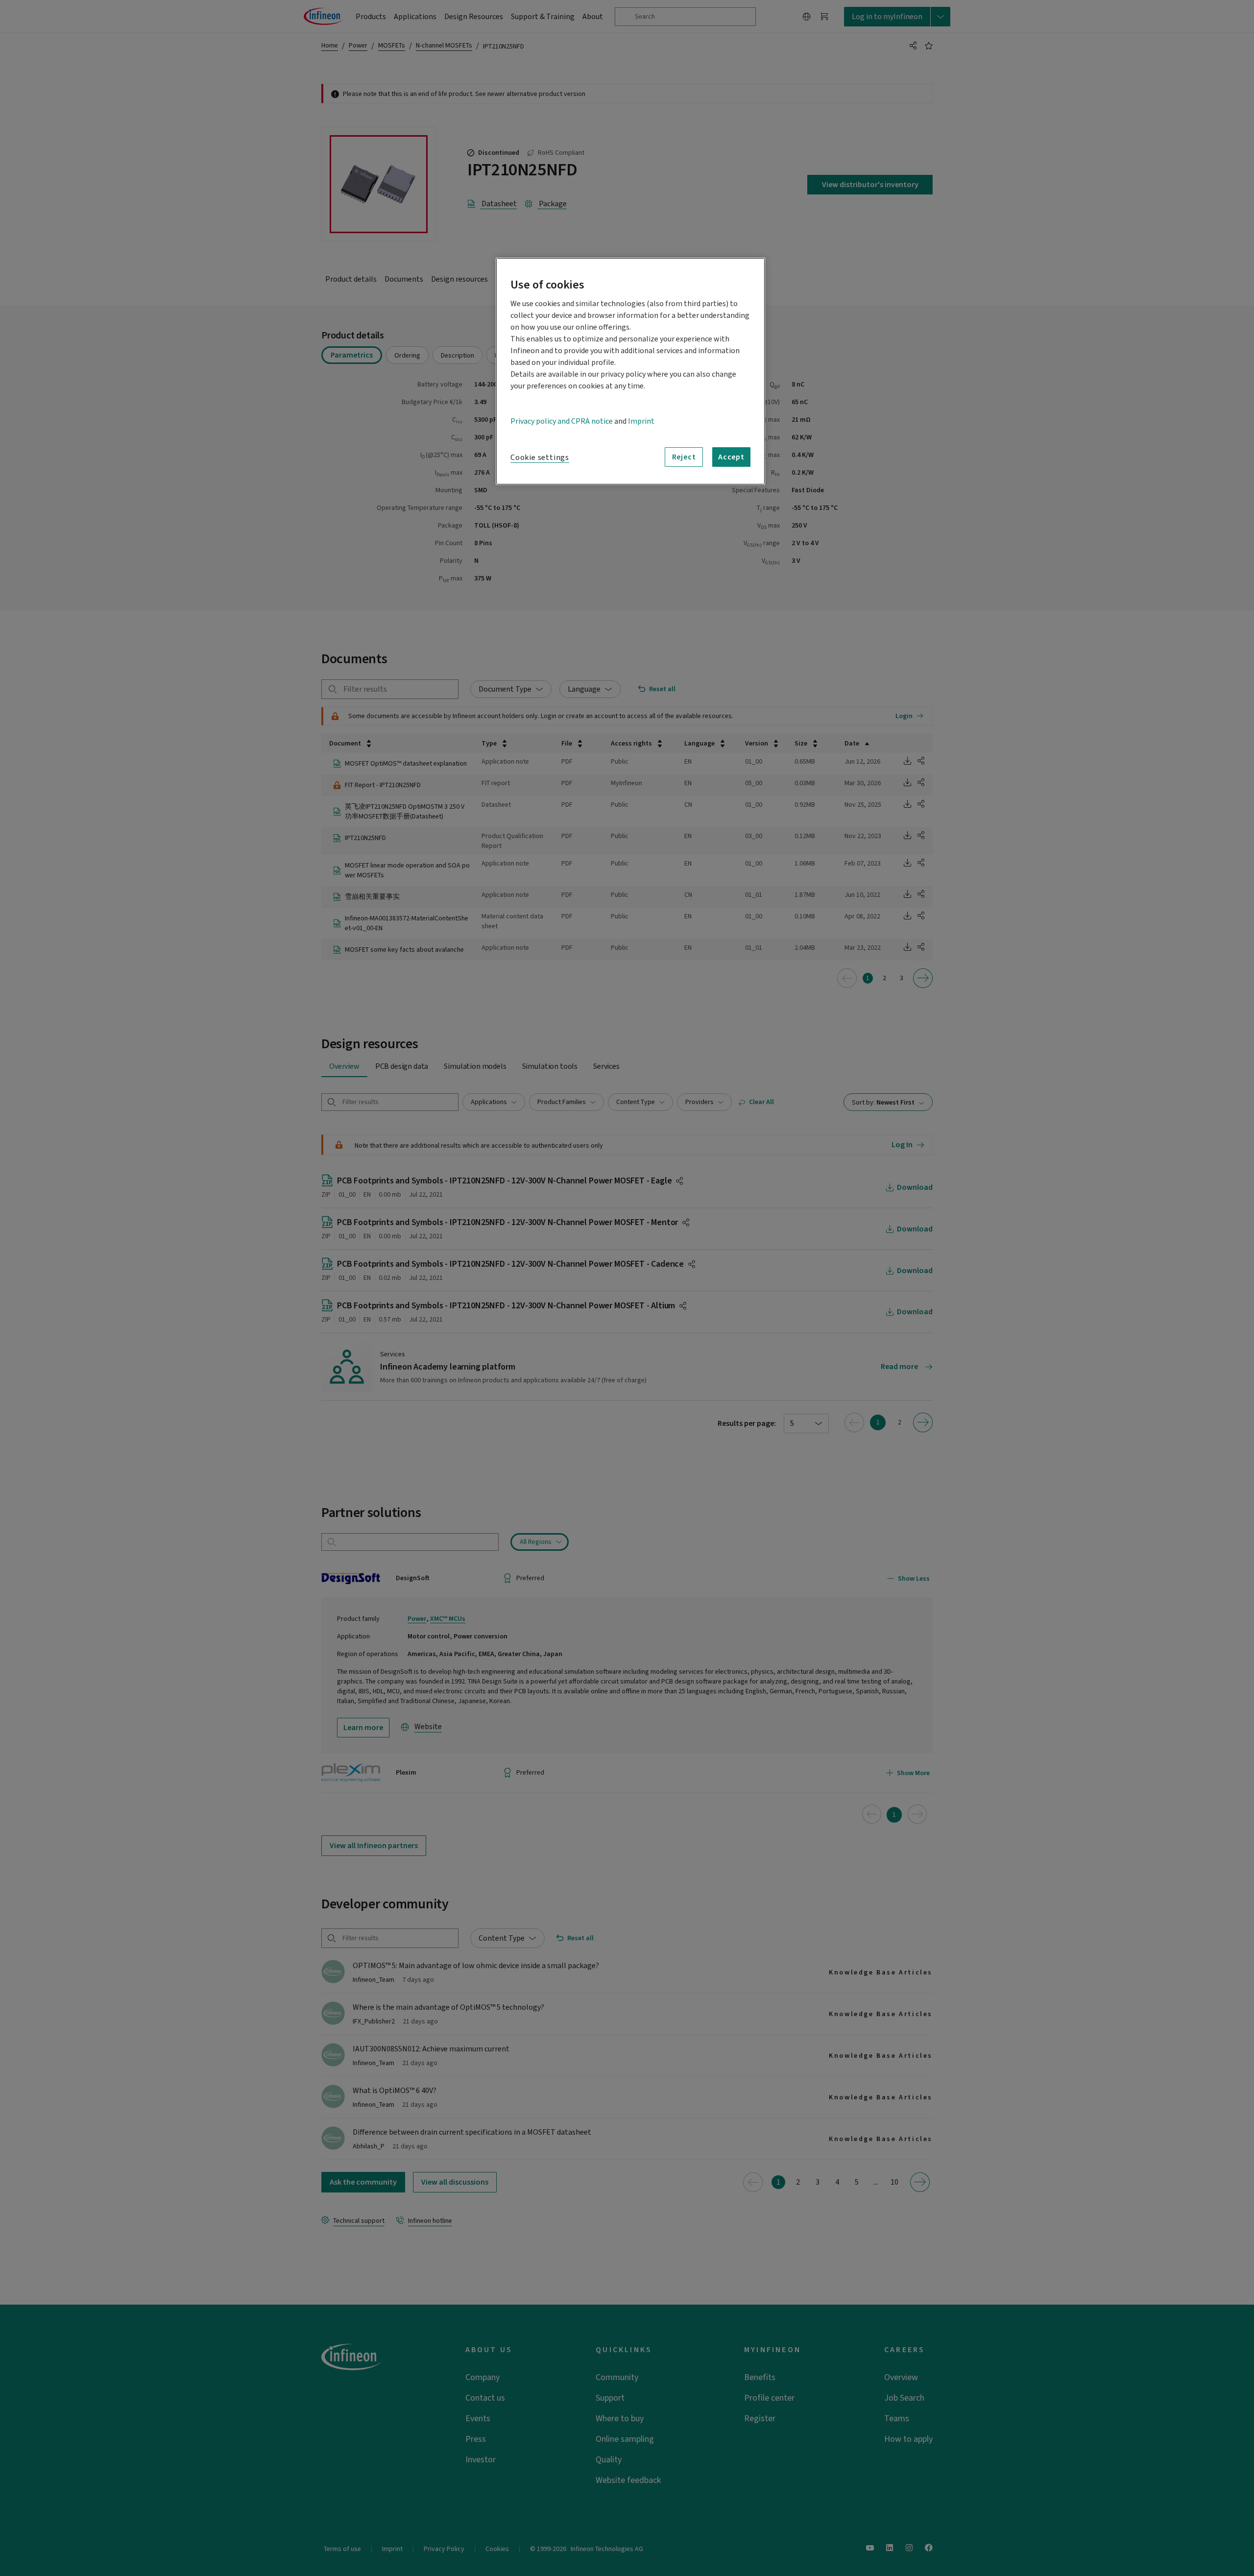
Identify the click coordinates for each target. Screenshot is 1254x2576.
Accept (731, 457)
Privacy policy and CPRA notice (562, 421)
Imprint (641, 421)
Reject (684, 457)
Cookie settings (540, 457)
